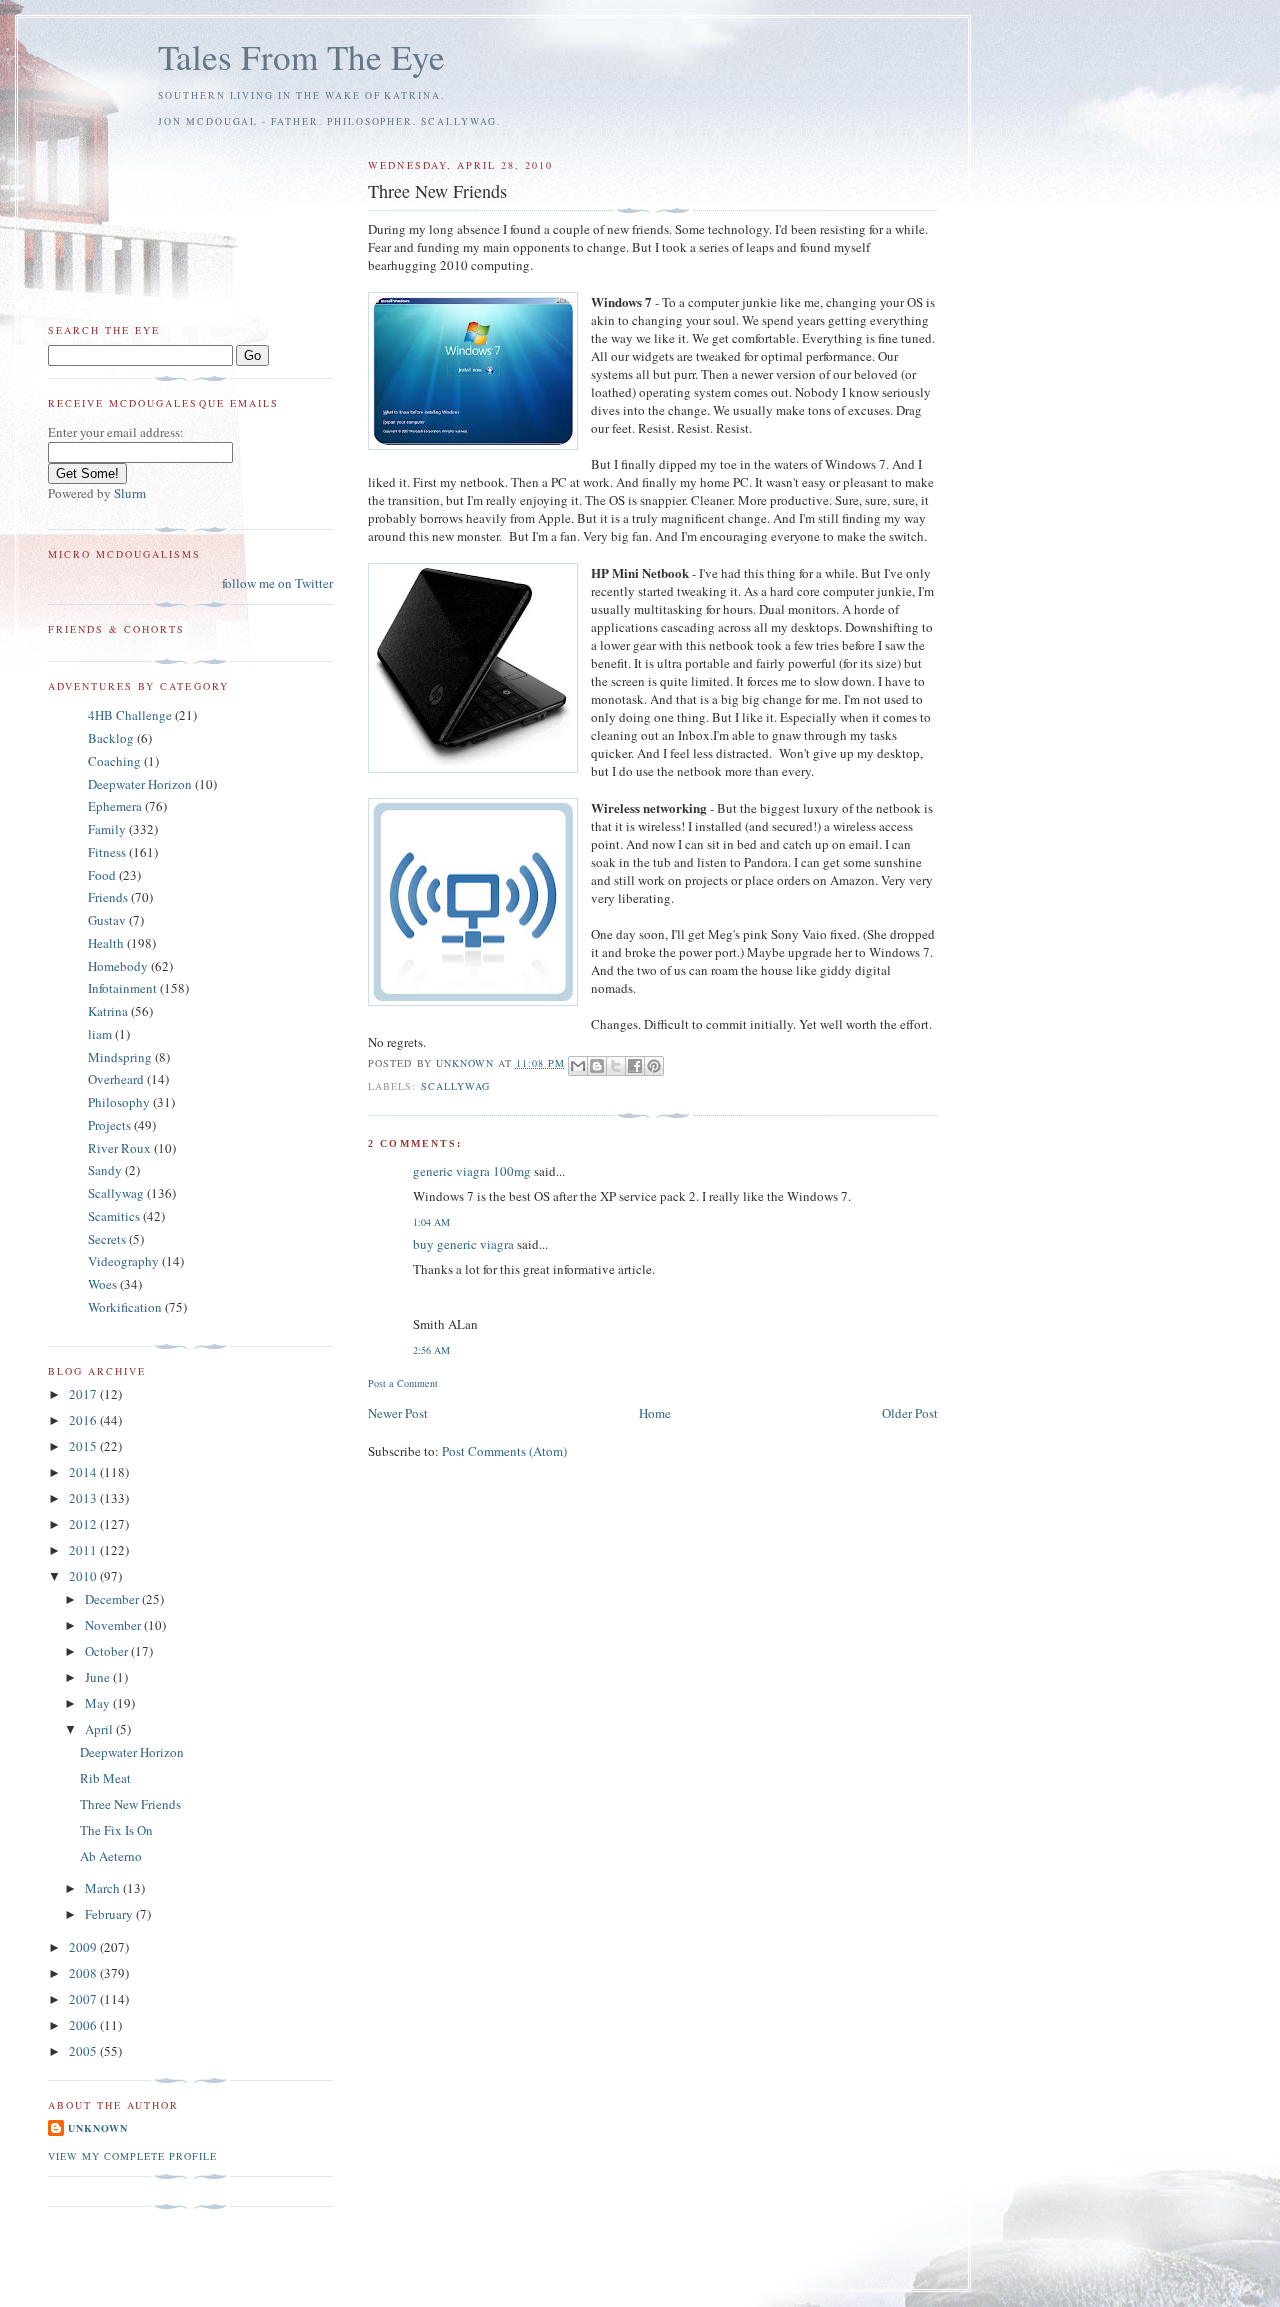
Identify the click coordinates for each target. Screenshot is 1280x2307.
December (113, 1599)
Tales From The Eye (301, 56)
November (114, 1625)
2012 (84, 1524)
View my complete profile (132, 2156)
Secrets (107, 1239)
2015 (84, 1446)
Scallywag (455, 1086)
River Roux (119, 1148)
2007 (84, 1999)
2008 (84, 1973)
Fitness (107, 852)
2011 (84, 1550)
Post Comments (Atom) (504, 1451)
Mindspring (120, 1057)
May (99, 1703)
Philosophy (119, 1102)
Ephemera (115, 806)
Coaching (114, 761)
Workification (125, 1307)
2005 (84, 2051)
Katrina (108, 1011)
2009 (84, 1947)
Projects (109, 1125)
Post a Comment (403, 1383)
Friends (108, 897)
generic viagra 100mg (472, 1171)
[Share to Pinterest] (654, 1066)
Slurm (130, 493)
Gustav (107, 920)
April (100, 1729)
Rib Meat (105, 1778)
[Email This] (578, 1066)
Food (102, 875)
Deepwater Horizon (140, 784)
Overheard (116, 1079)
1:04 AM (431, 1222)
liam (100, 1034)
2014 (84, 1472)
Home (655, 1413)
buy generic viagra (463, 1244)
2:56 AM (431, 1350)
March (104, 1888)
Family (107, 829)
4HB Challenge (130, 715)
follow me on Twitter (277, 583)
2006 (84, 2025)
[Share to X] (616, 1066)
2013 (84, 1498)
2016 (84, 1420)
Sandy (105, 1170)
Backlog (111, 738)
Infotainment (122, 988)
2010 (84, 1576)
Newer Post (398, 1413)
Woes (102, 1284)
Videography (123, 1261)
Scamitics (114, 1216)
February (110, 1914)
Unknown (98, 2128)
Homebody (118, 966)
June (99, 1677)
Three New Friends (130, 1804)
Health (106, 943)
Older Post (910, 1413)
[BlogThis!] (597, 1066)
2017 (84, 1394)
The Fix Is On (116, 1830)
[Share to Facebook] (635, 1066)
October (108, 1651)
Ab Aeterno (111, 1856)
